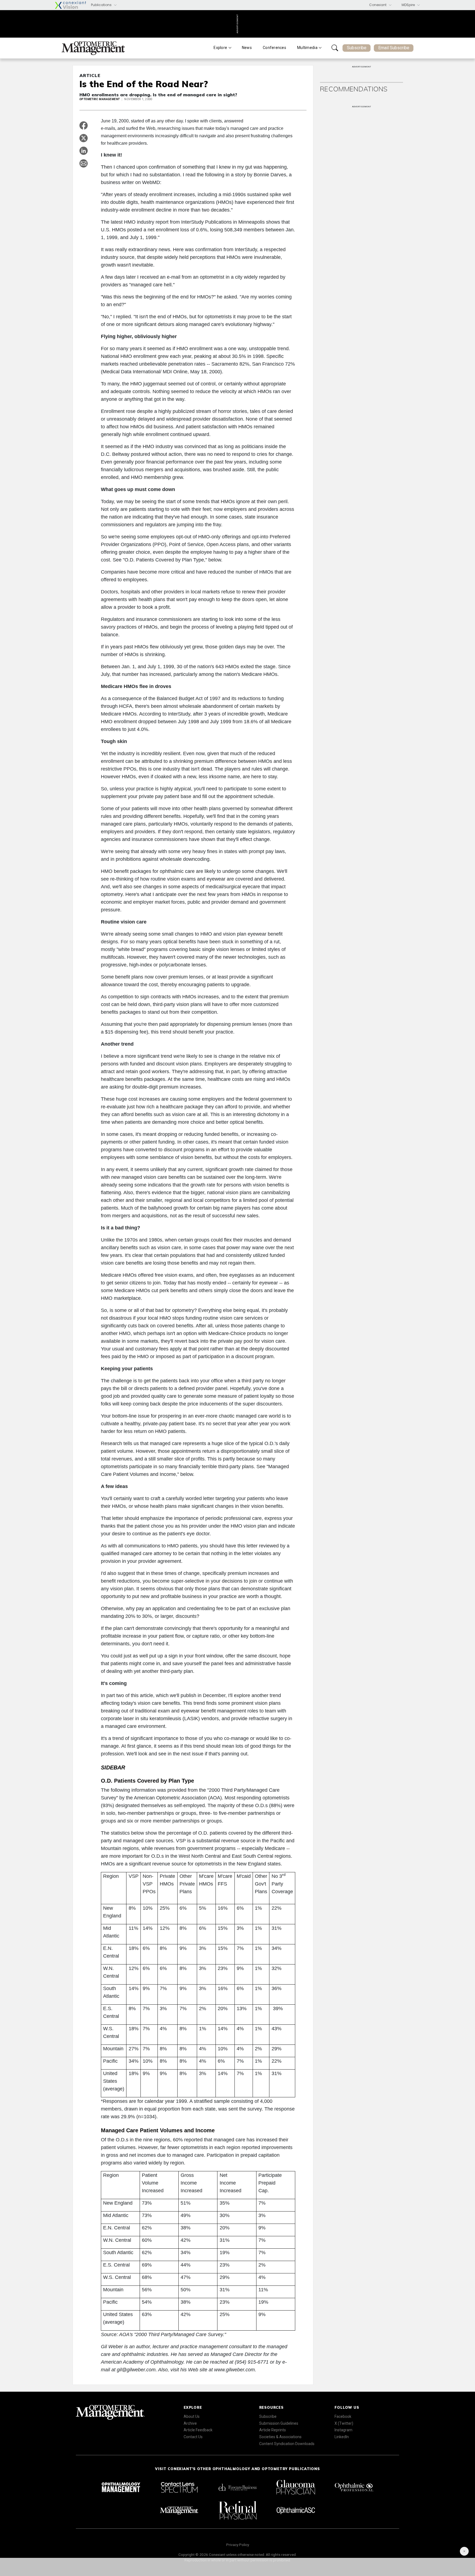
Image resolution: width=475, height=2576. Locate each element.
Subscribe (357, 48)
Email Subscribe (394, 48)
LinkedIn (342, 2437)
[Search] (335, 48)
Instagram (343, 2430)
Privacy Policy (238, 2545)
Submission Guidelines (279, 2423)
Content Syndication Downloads (287, 2444)
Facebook (343, 2416)
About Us (192, 2416)
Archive (190, 2423)
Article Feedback (198, 2430)
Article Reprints (273, 2430)
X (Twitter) (344, 2423)
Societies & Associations (280, 2437)
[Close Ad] (464, 2551)
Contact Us (193, 2437)
